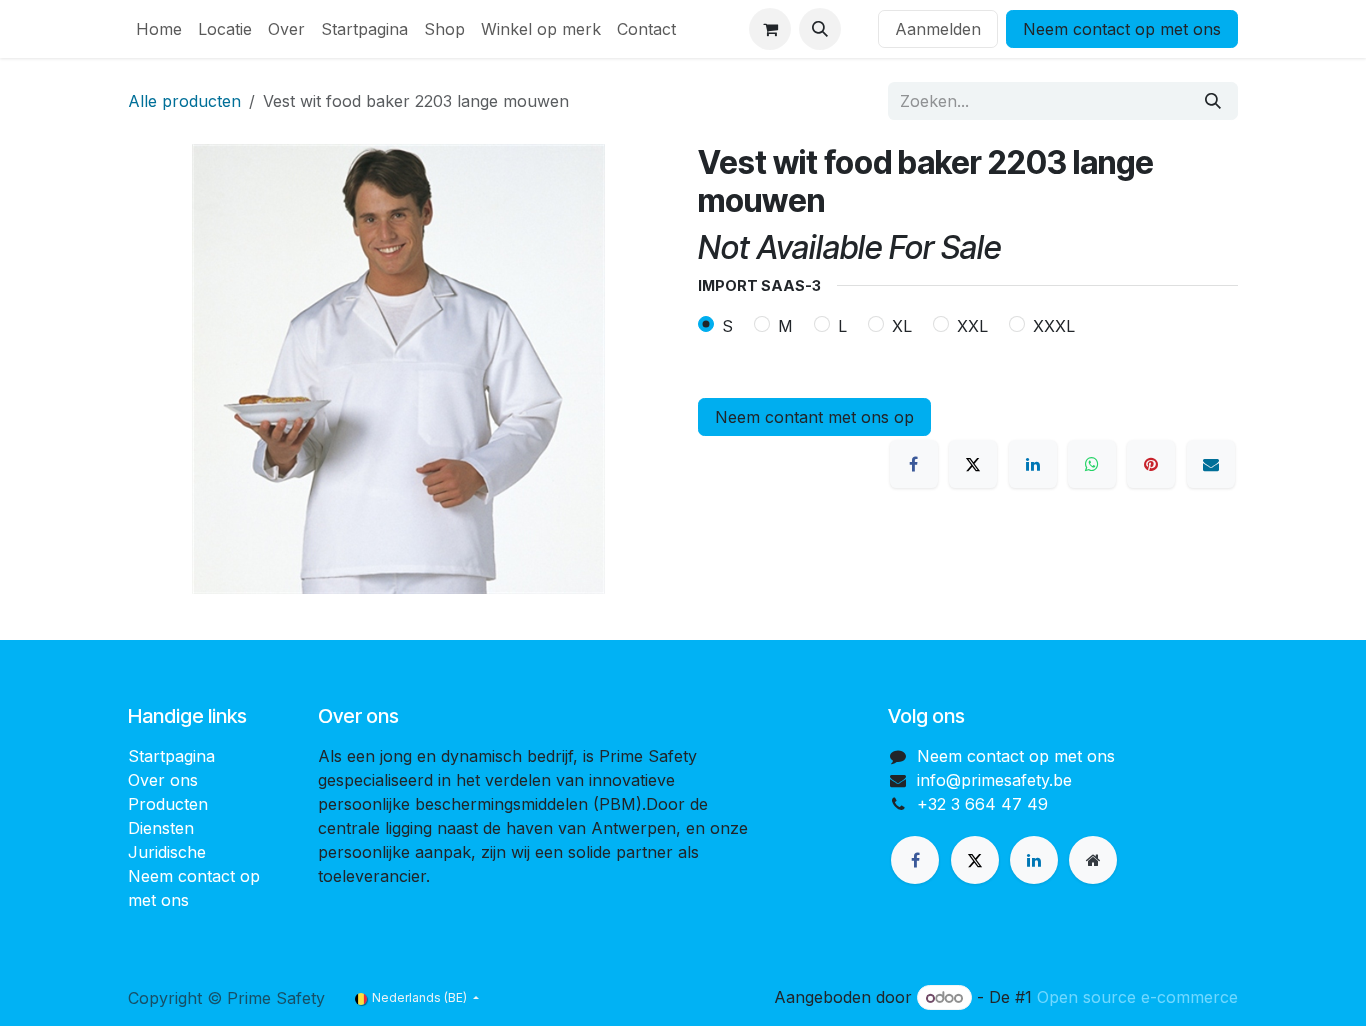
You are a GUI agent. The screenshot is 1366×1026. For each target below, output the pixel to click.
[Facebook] (914, 464)
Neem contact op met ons (1122, 29)
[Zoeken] (1213, 101)
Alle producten (184, 101)
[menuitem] (159, 29)
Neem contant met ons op (814, 417)
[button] (820, 29)
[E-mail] (1211, 464)
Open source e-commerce (1137, 997)
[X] (973, 464)
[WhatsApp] (1092, 464)
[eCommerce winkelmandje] (770, 29)
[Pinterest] (1151, 464)
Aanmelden (938, 29)
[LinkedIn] (1033, 464)
